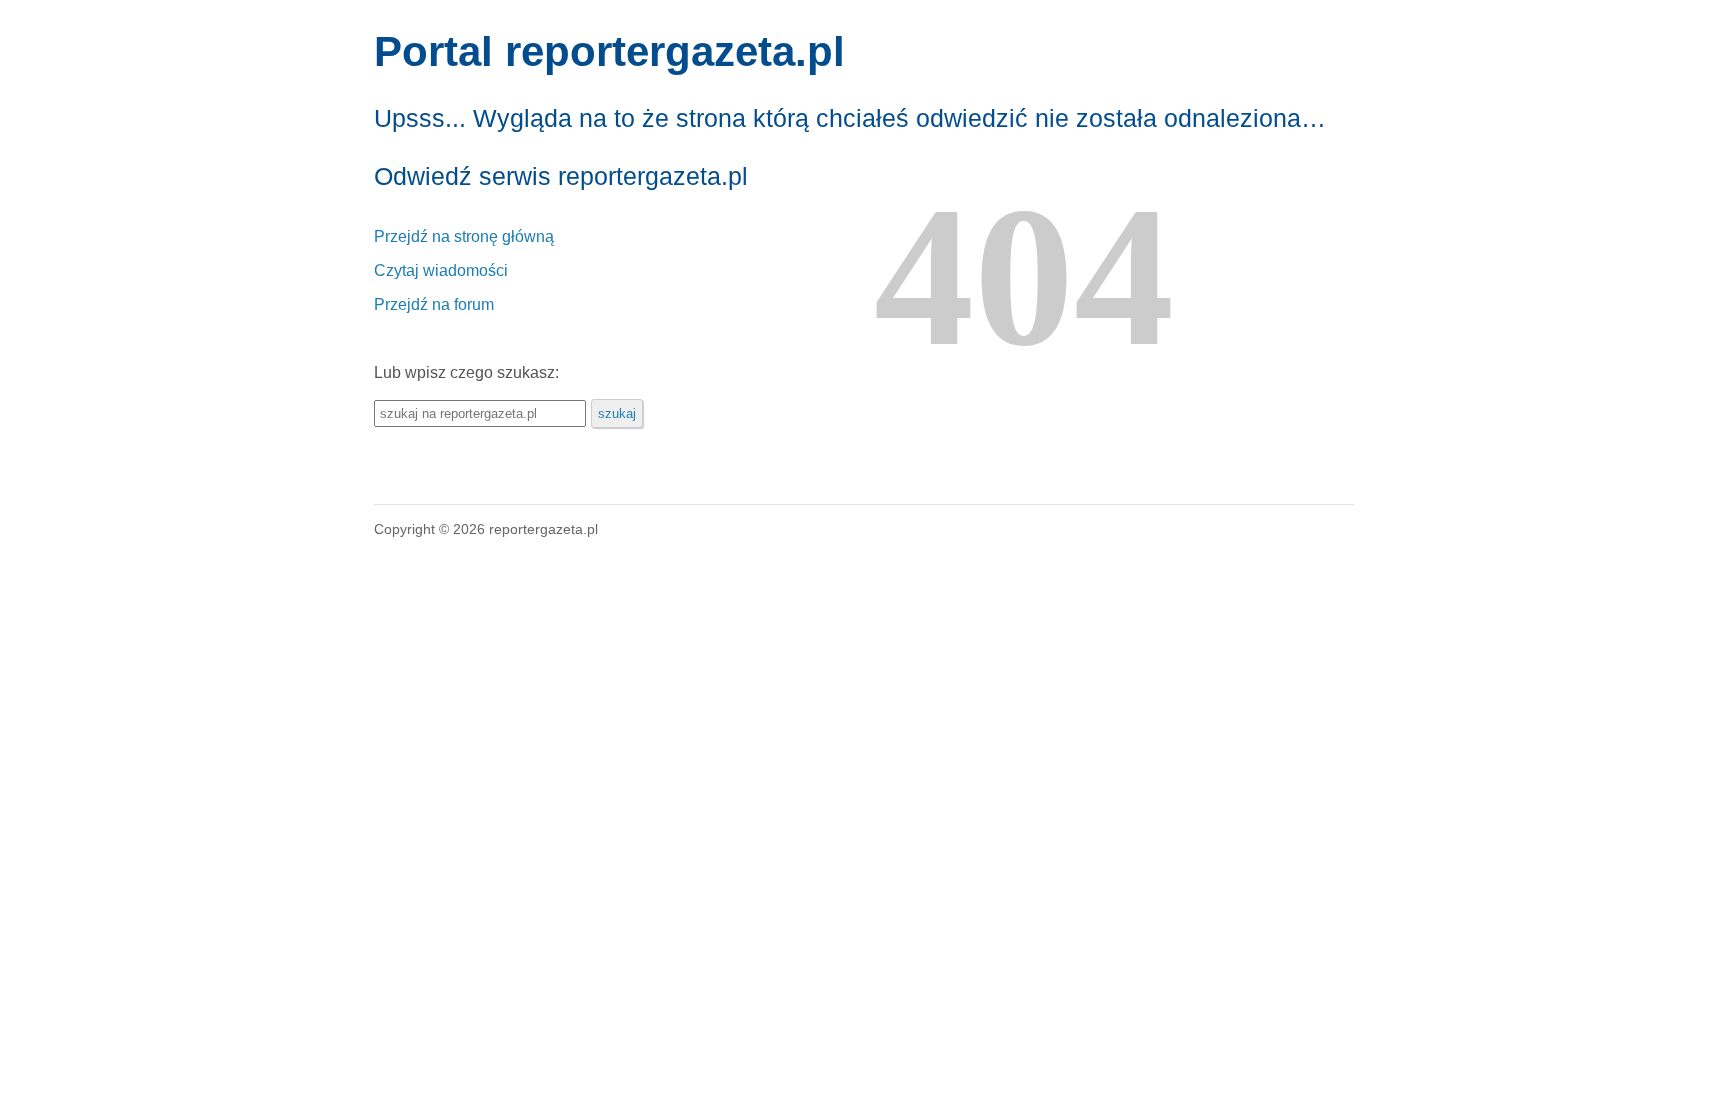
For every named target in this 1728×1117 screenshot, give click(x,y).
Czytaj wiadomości (441, 270)
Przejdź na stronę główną (464, 236)
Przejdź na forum (434, 304)
